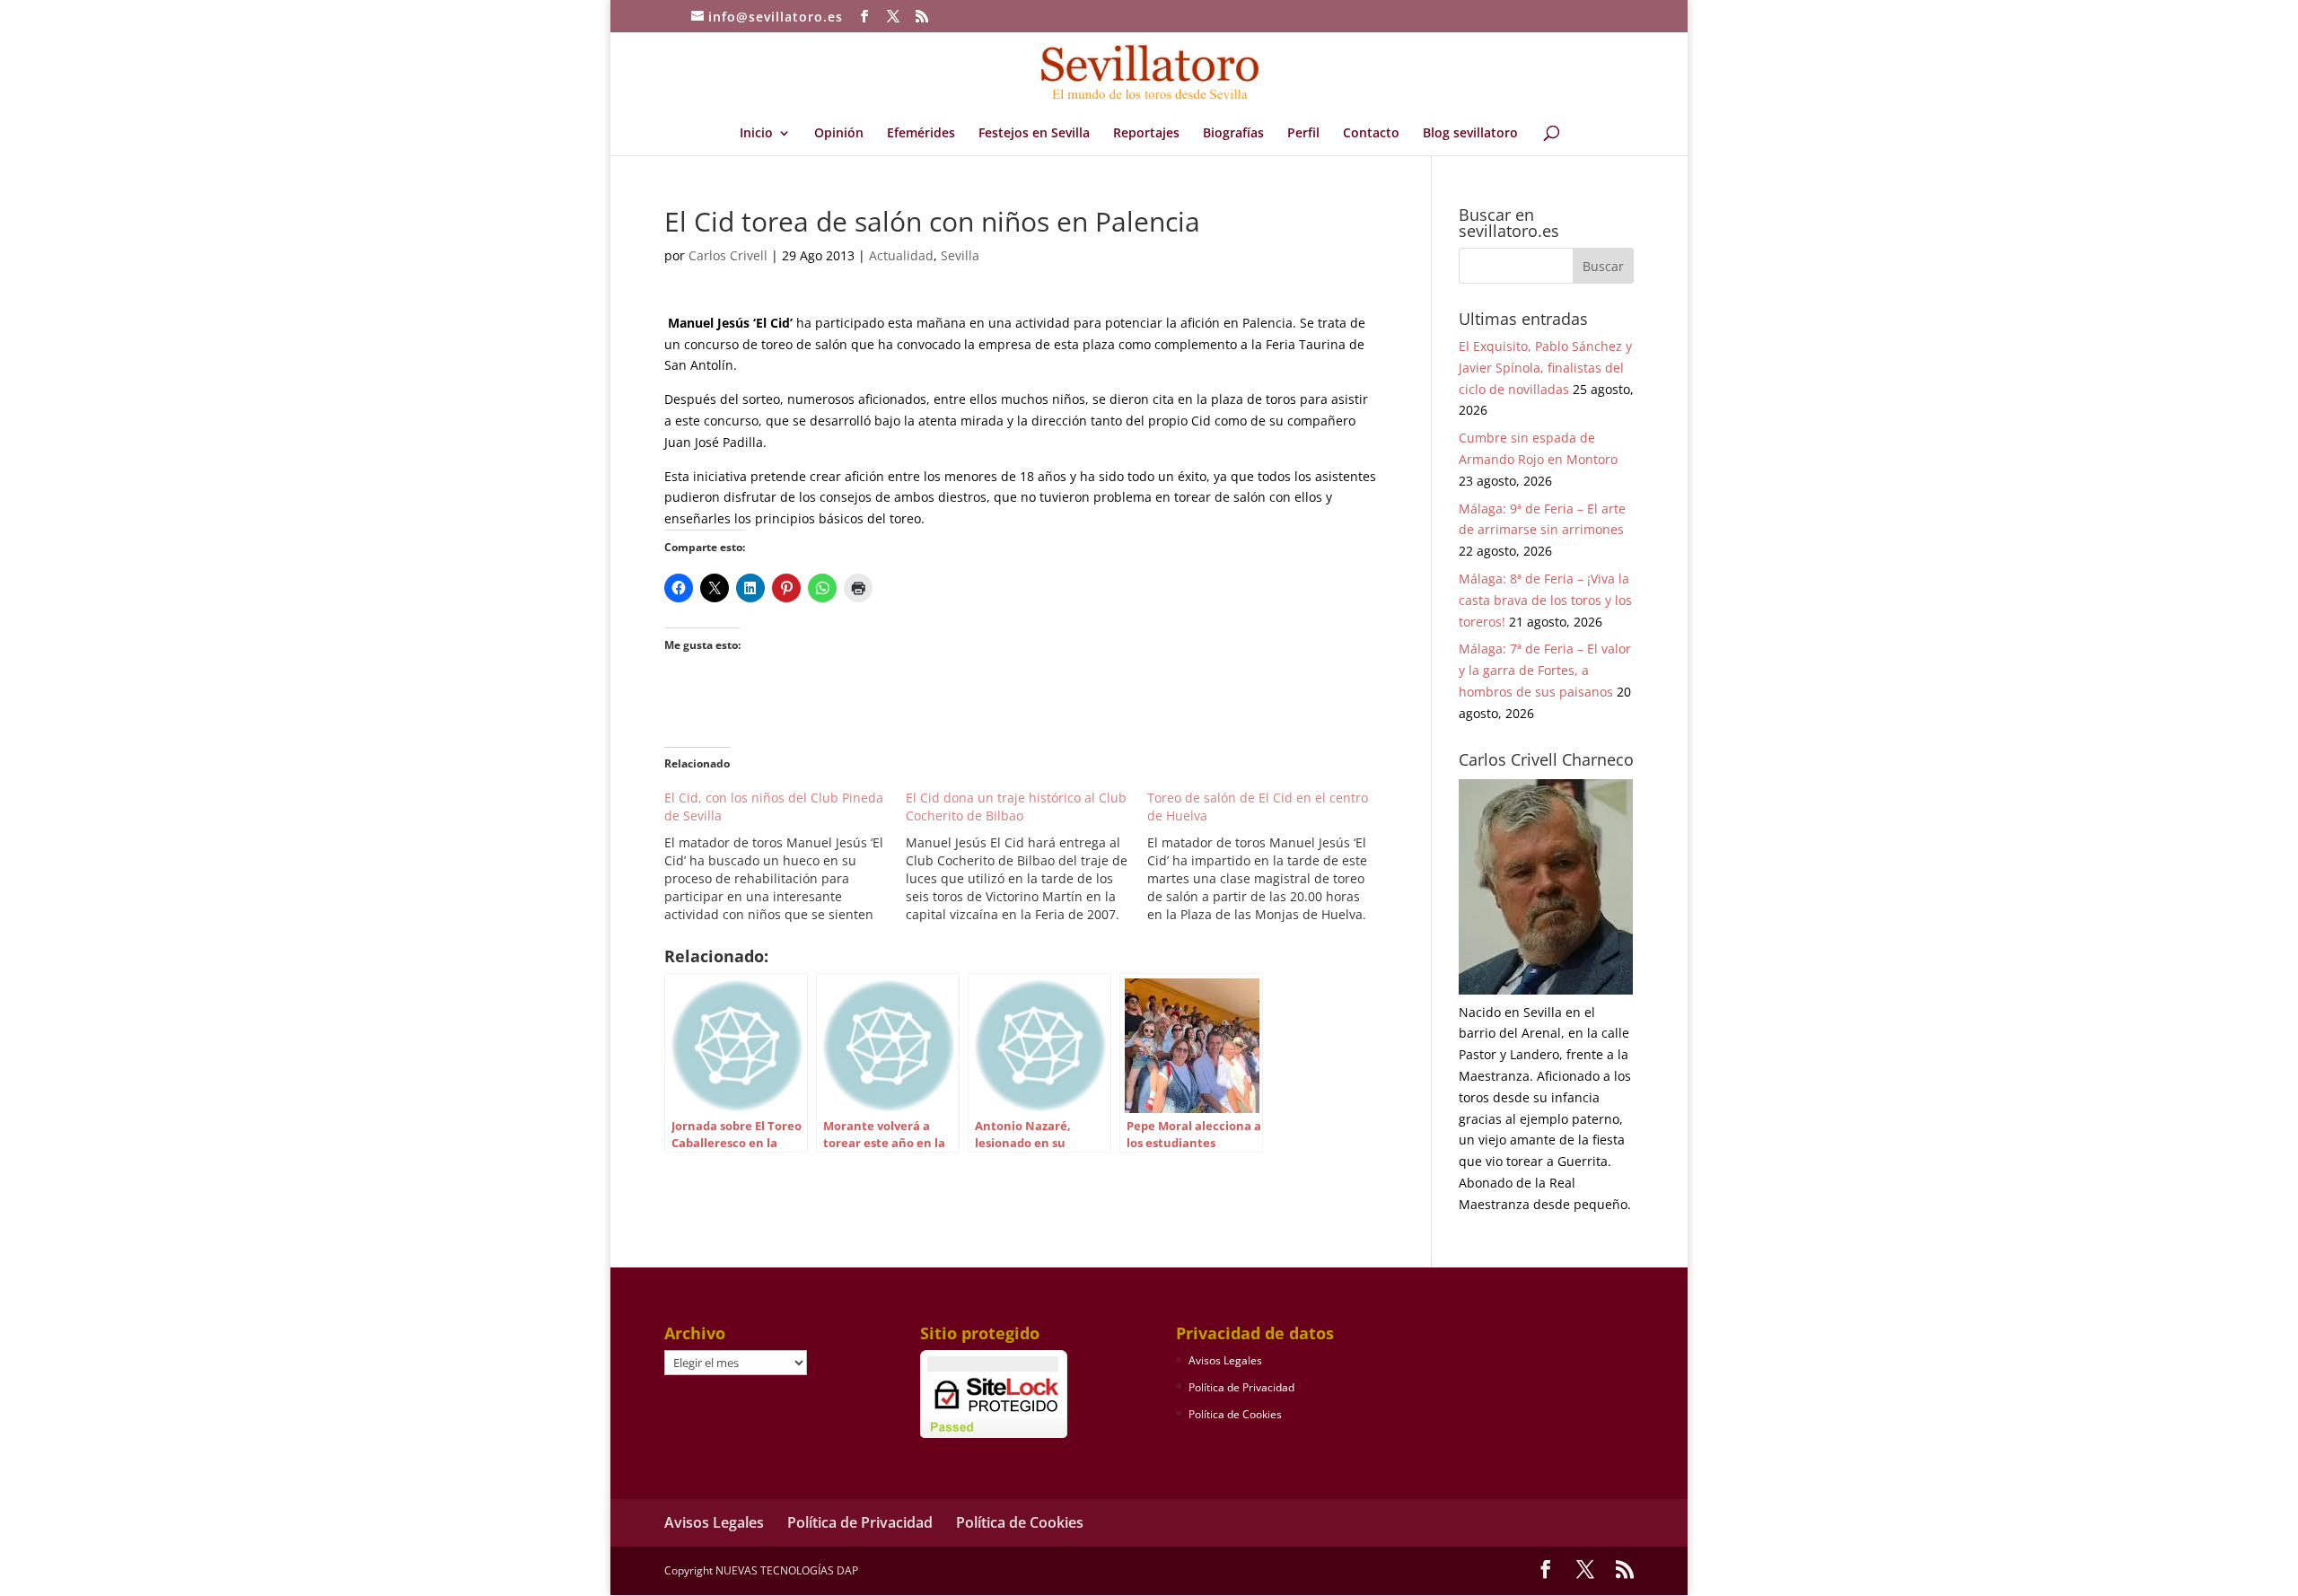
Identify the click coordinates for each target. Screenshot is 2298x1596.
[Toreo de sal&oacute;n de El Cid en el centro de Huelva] (1268, 856)
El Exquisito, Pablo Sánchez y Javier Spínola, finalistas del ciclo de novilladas (1545, 368)
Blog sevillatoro (1470, 134)
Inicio (756, 134)
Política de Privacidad (1241, 1387)
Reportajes (1146, 134)
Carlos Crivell (728, 255)
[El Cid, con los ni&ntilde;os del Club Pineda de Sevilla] (785, 856)
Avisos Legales (1225, 1360)
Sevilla (960, 255)
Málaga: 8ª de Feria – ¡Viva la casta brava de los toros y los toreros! (1545, 600)
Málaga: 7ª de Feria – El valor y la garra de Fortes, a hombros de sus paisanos (1545, 670)
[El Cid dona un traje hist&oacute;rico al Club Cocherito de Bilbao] (1026, 856)
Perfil (1303, 134)
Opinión (839, 134)
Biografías (1233, 134)
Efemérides (921, 134)
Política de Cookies (1235, 1414)
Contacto (1371, 134)
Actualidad (901, 255)
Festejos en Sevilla (1034, 134)
